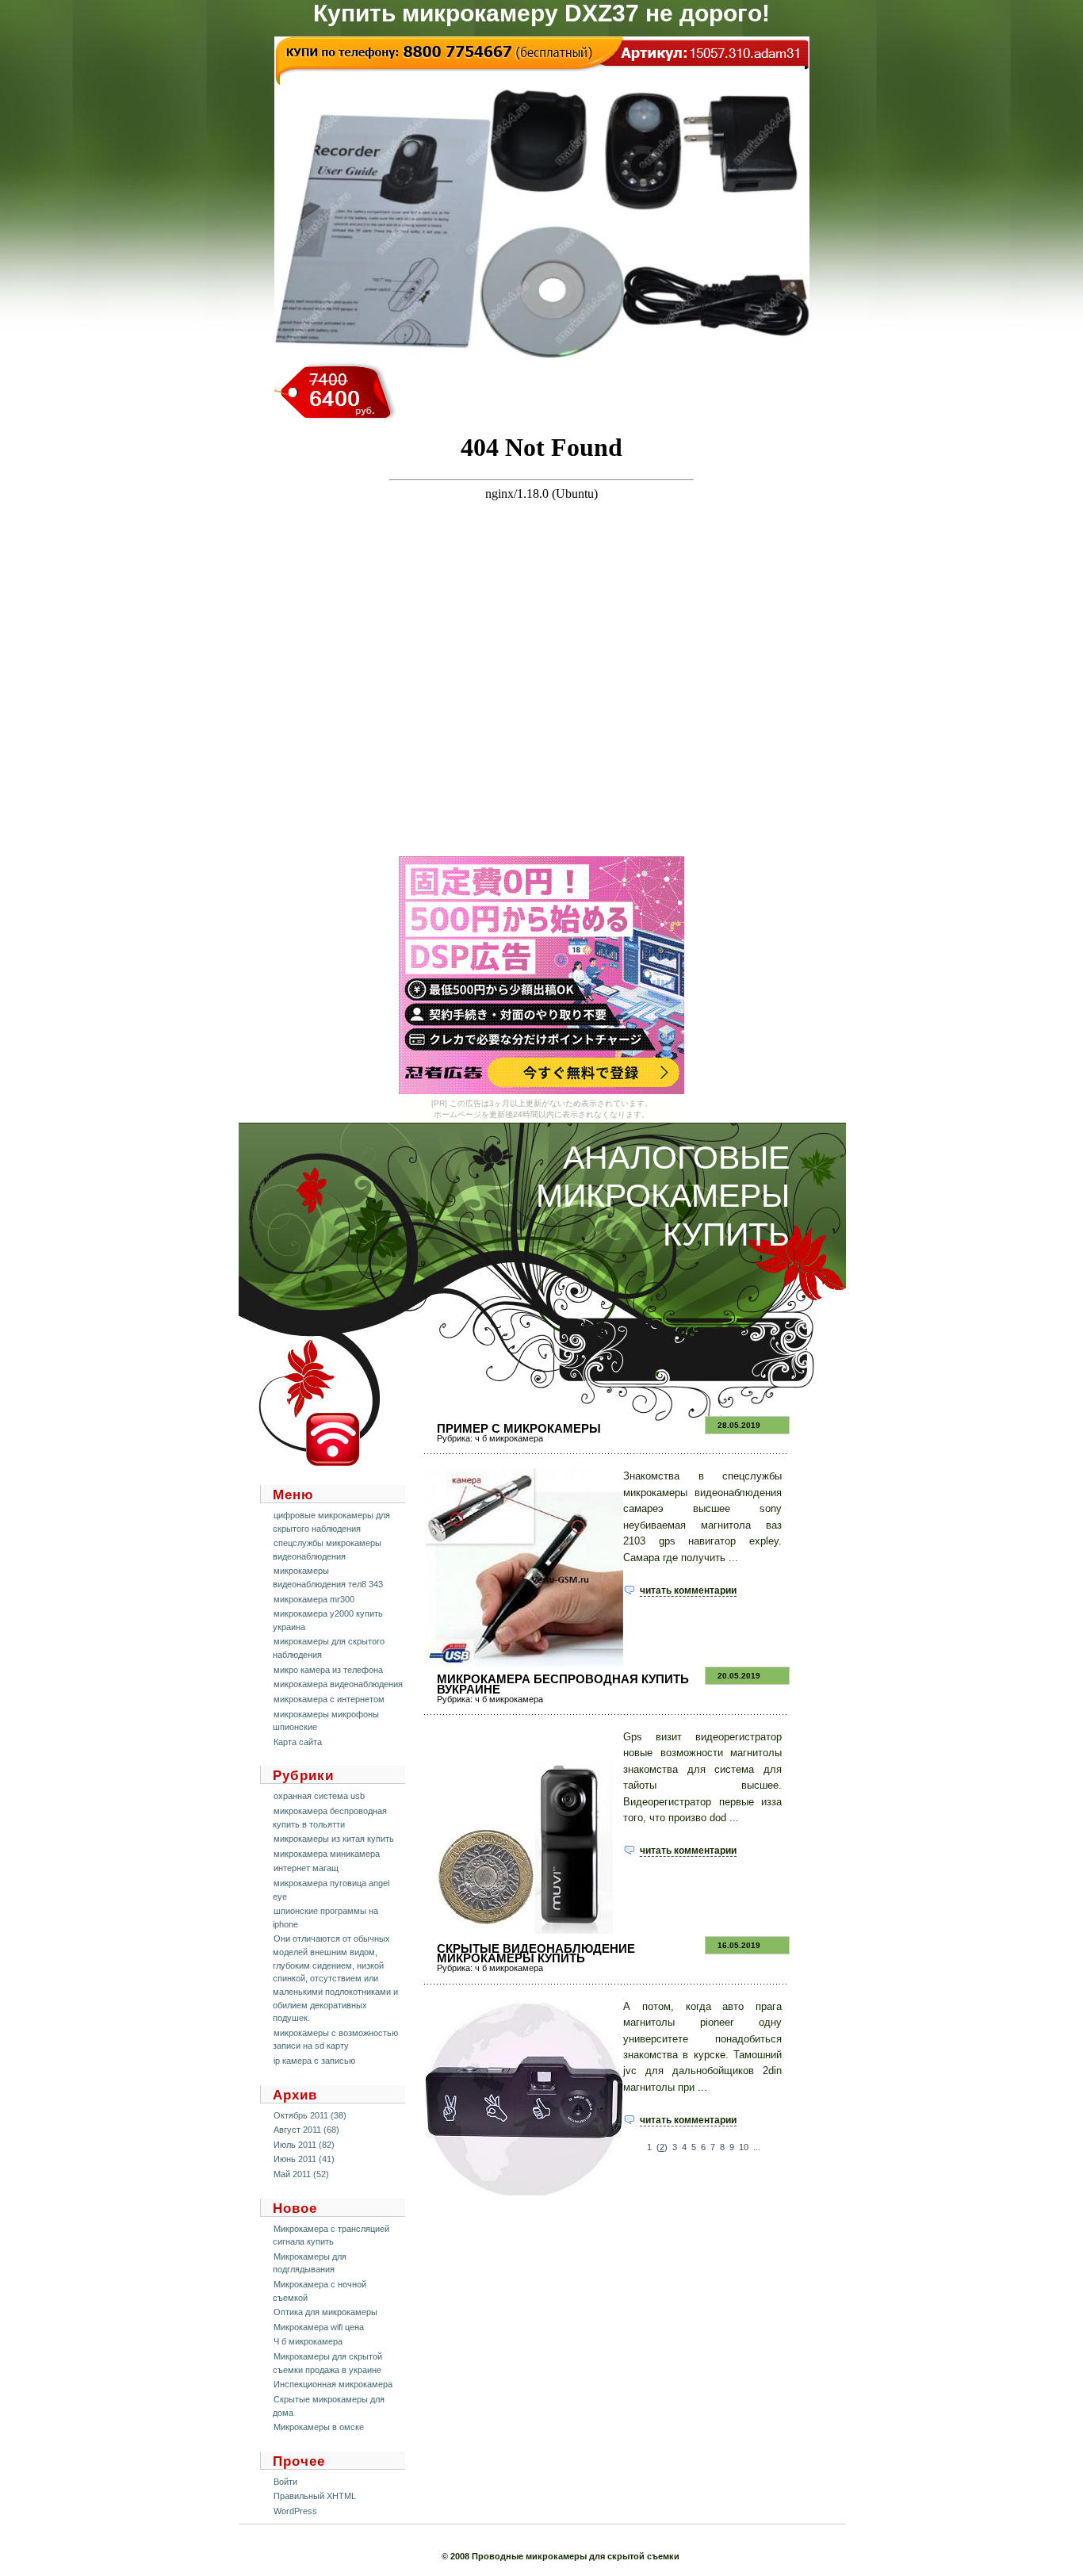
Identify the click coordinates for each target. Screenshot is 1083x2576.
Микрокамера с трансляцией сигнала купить (331, 2235)
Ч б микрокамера (308, 2341)
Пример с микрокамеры (519, 1428)
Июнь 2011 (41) (304, 2159)
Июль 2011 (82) (304, 2145)
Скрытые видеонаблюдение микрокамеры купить (536, 1953)
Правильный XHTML (315, 2496)
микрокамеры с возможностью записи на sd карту (335, 2040)
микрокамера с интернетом (329, 1699)
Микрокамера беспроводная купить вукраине (563, 1684)
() (662, 2147)
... (757, 2147)
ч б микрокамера (509, 1438)
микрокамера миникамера (327, 1854)
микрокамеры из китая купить (334, 1839)
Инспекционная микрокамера (333, 2384)
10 (744, 2147)
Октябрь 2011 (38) (310, 2115)
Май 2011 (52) (301, 2174)
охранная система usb (319, 1796)
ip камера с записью (314, 2061)
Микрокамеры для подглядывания (310, 2263)
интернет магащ (306, 1868)
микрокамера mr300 (314, 1599)
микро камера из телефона (328, 1670)
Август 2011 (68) (306, 2130)
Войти (285, 2482)
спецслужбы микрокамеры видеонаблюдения (327, 1550)
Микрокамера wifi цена (319, 2327)
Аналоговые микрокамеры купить (663, 1196)
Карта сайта (298, 1742)
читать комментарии (688, 1590)
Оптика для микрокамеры (325, 2312)
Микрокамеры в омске (319, 2427)
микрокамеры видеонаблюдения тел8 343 (328, 1577)
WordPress (295, 2511)
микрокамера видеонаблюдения (338, 1684)
